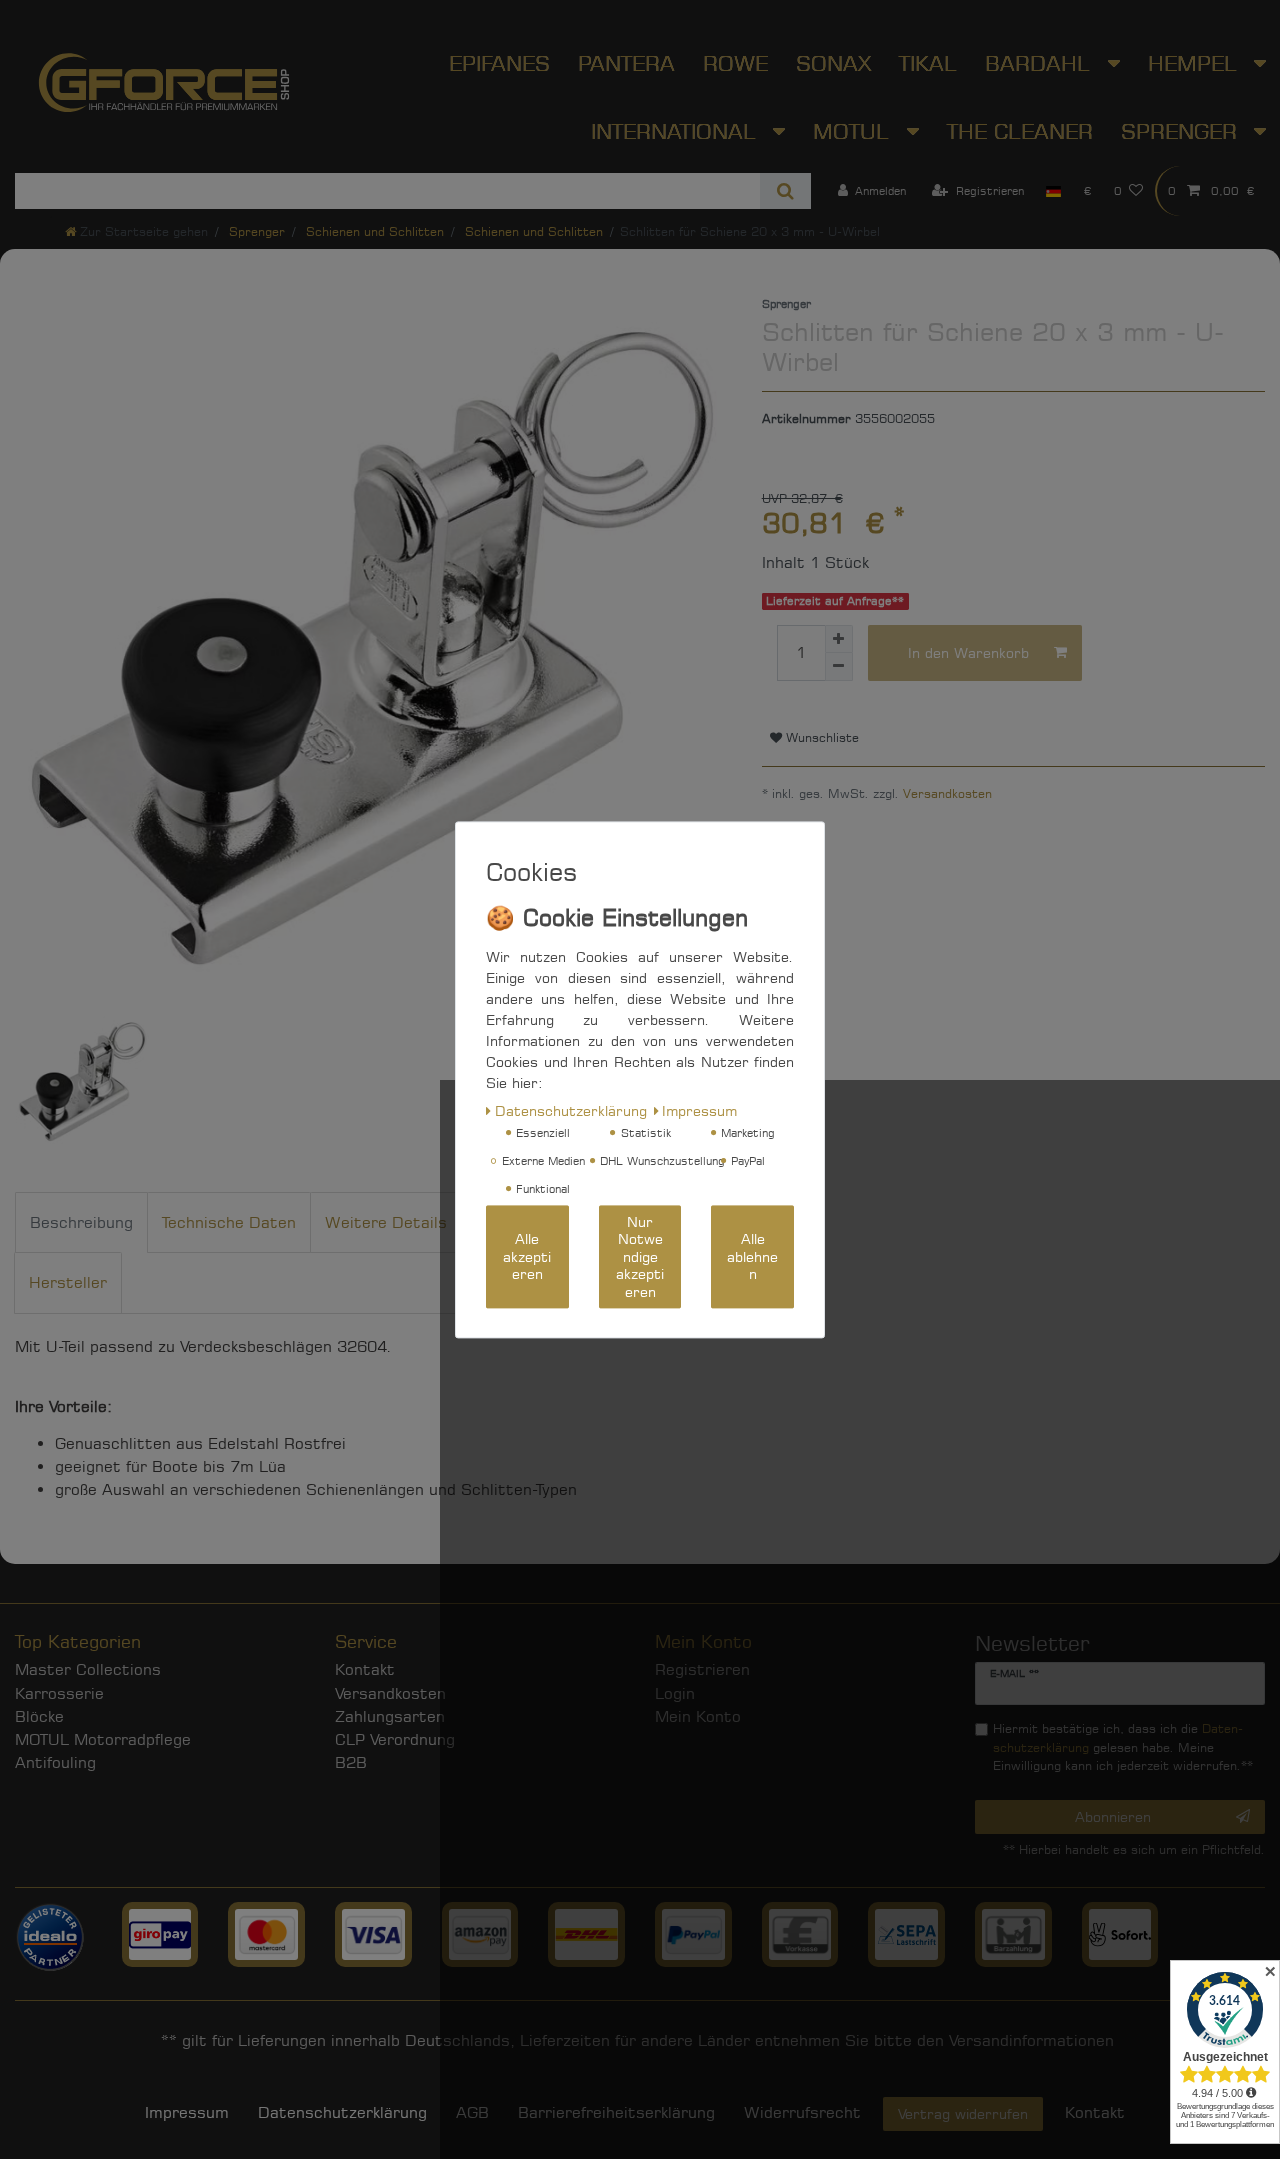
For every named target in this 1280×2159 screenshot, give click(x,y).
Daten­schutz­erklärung (342, 2112)
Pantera (626, 63)
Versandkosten (947, 793)
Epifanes (499, 63)
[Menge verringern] (839, 667)
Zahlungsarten (390, 1716)
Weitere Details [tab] (386, 1222)
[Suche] (785, 191)
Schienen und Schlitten (373, 231)
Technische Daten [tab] (229, 1222)
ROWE (735, 63)
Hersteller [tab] (68, 1282)
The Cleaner (1020, 131)
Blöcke (39, 1716)
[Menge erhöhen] (839, 639)
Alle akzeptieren (527, 1256)
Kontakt (365, 1669)
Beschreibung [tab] (81, 1222)
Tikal (928, 63)
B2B (351, 1762)
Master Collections (88, 1669)
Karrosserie (59, 1693)
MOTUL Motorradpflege (103, 1739)
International (677, 131)
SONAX (833, 63)
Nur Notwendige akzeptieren (640, 1256)
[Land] (1053, 191)
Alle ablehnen (752, 1256)
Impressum (187, 2112)
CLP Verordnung (395, 1739)
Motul (854, 131)
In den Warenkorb (968, 652)
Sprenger (255, 231)
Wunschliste (820, 737)
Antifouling (55, 1762)
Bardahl (1041, 63)
